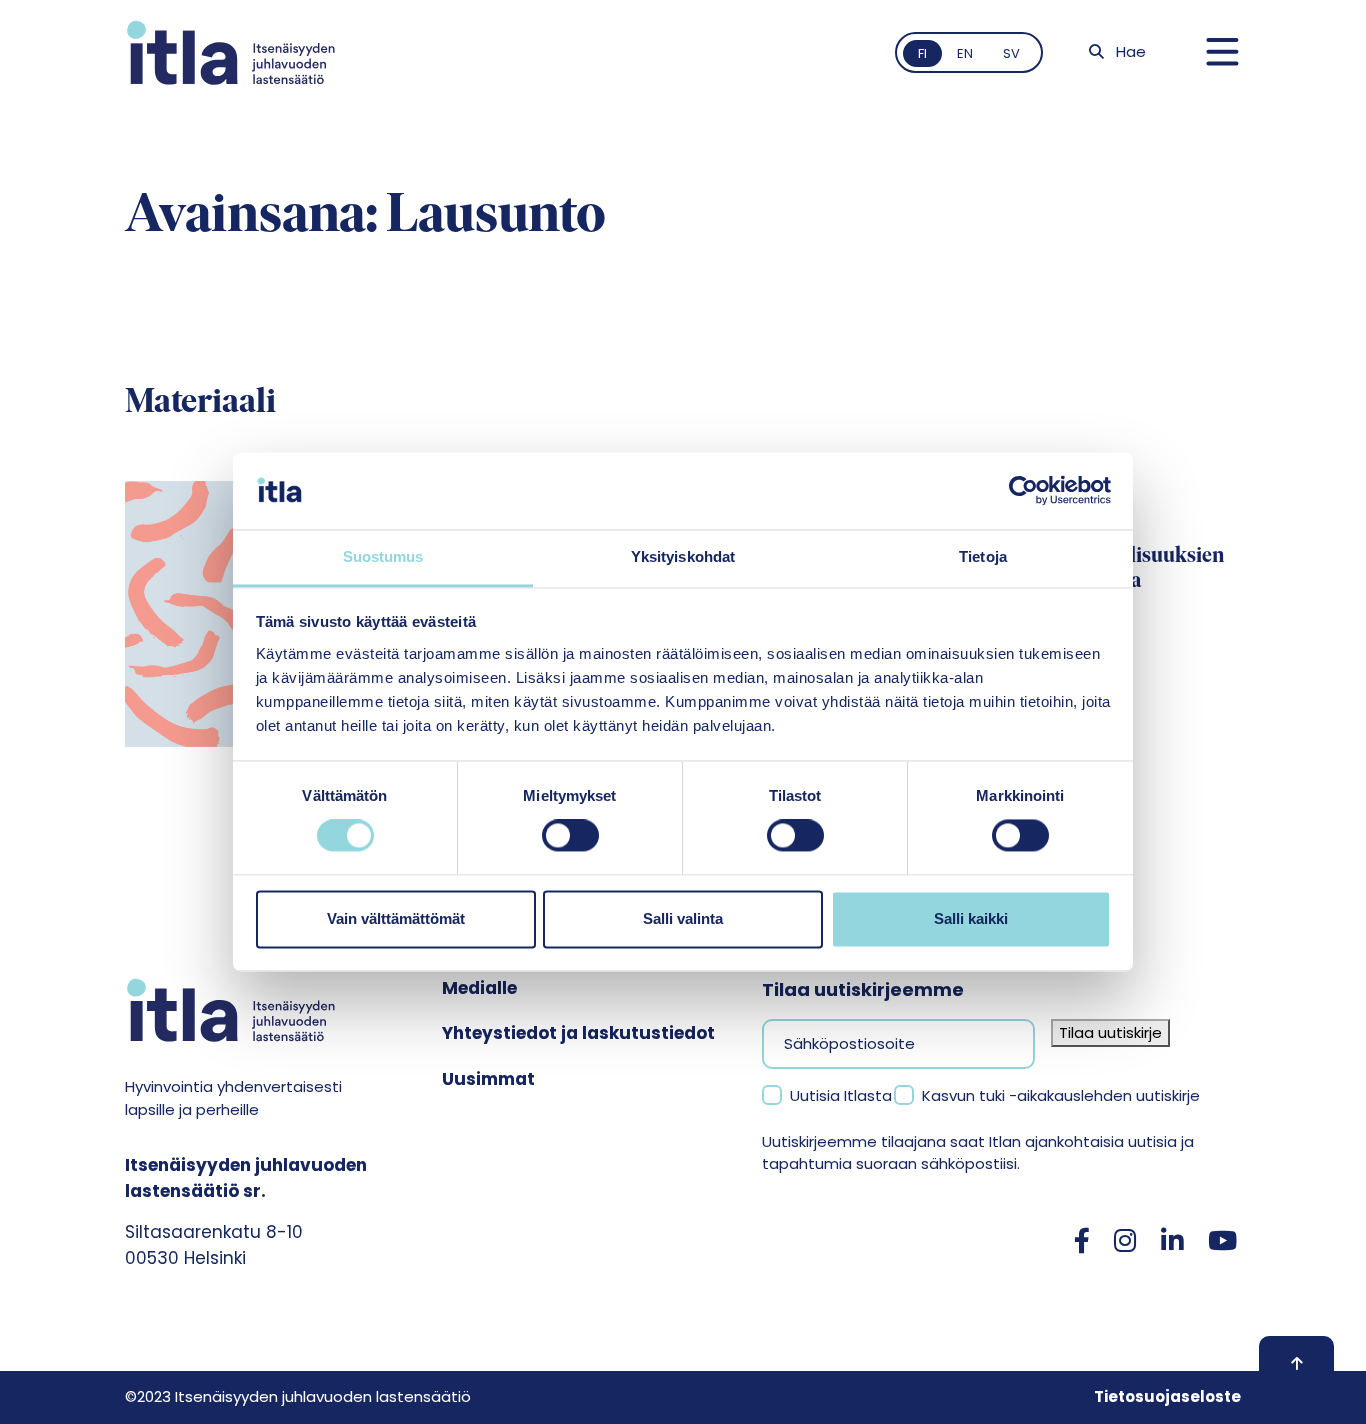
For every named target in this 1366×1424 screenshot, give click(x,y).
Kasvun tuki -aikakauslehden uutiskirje (1061, 1095)
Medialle (479, 988)
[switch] (570, 836)
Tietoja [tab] (983, 556)
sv (1011, 53)
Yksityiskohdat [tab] (683, 556)
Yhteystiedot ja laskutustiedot (578, 1033)
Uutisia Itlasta (841, 1095)
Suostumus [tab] (383, 556)
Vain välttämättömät (396, 918)
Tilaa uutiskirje (1110, 1032)
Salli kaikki (971, 918)
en (965, 53)
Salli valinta (683, 918)
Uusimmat (488, 1079)
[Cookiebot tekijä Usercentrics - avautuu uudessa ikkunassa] (1023, 491)
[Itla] (231, 52)
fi (922, 53)
